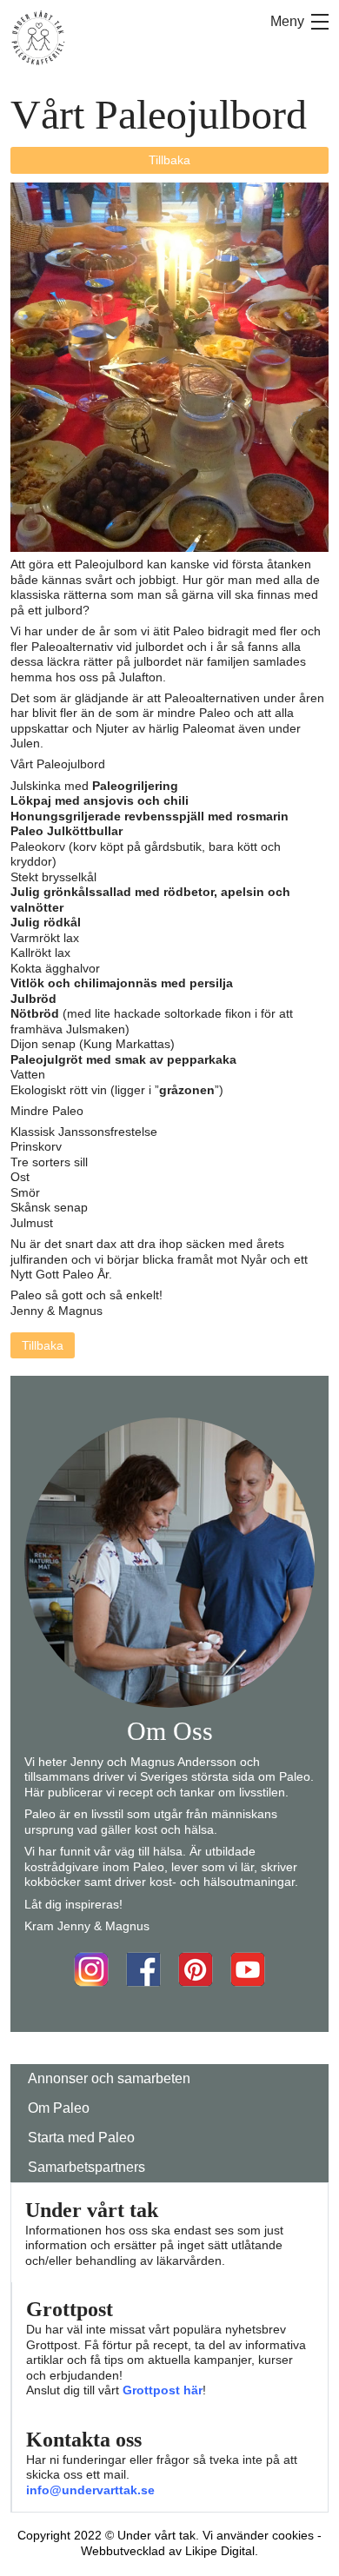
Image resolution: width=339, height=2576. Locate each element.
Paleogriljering (135, 786)
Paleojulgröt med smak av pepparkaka (123, 1059)
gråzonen (187, 1090)
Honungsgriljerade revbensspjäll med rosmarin (150, 816)
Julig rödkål (46, 922)
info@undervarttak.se (90, 2490)
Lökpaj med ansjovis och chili (100, 800)
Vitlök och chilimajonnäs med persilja (122, 983)
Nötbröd (35, 1013)
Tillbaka (169, 160)
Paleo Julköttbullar (66, 831)
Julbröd (33, 999)
